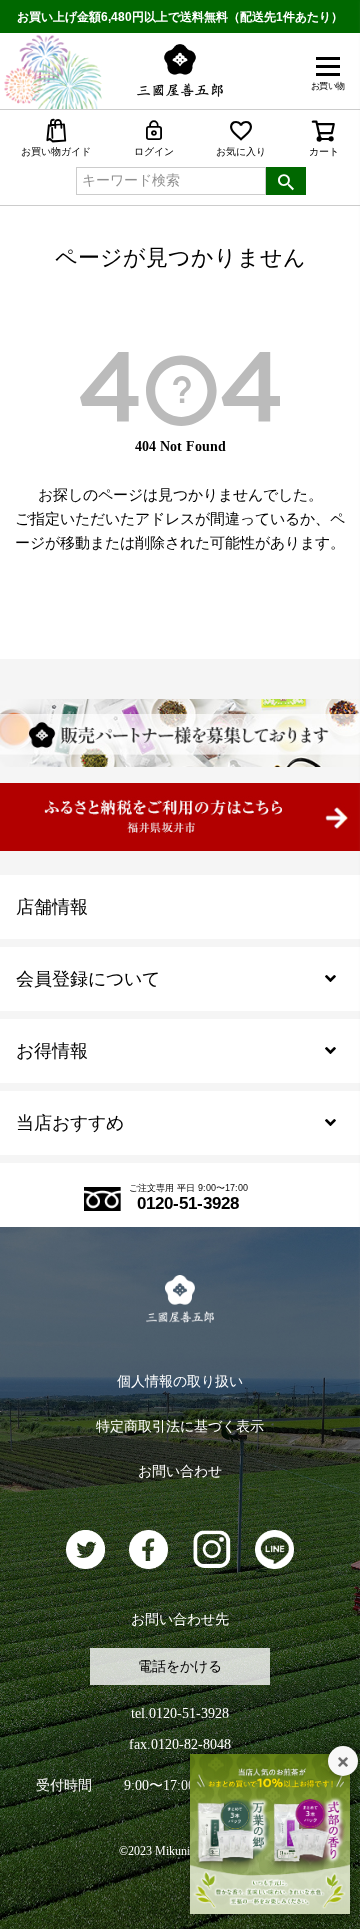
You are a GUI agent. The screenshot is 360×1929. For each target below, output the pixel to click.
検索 (286, 181)
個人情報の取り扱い (180, 1381)
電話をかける (180, 1666)
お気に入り (241, 151)
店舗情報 (52, 907)
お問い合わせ (180, 1471)
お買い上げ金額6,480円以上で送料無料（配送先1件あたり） (180, 17)
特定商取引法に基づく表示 (180, 1426)
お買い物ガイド (56, 151)
